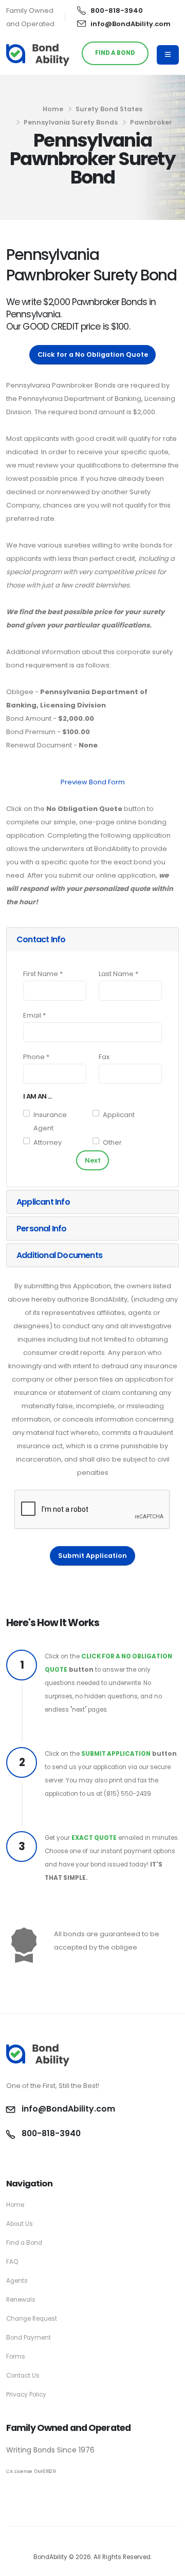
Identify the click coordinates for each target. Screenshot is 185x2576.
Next (93, 1160)
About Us (20, 2224)
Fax (104, 1057)
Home (53, 109)
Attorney (48, 1142)
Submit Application (92, 1556)
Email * (34, 1015)
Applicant (119, 1115)
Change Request (32, 2319)
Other (112, 1142)
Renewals (21, 2300)
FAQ (12, 2262)
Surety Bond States (109, 109)
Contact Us (23, 2376)
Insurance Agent (50, 1121)
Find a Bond (24, 2243)
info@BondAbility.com (131, 24)
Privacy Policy (26, 2395)
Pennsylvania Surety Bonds (71, 122)
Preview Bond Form (93, 782)
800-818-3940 (117, 11)
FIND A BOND (115, 53)
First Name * (43, 974)
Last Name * (118, 974)
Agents (17, 2281)
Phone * (36, 1057)
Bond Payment (29, 2338)
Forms (16, 2357)
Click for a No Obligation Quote (93, 354)
